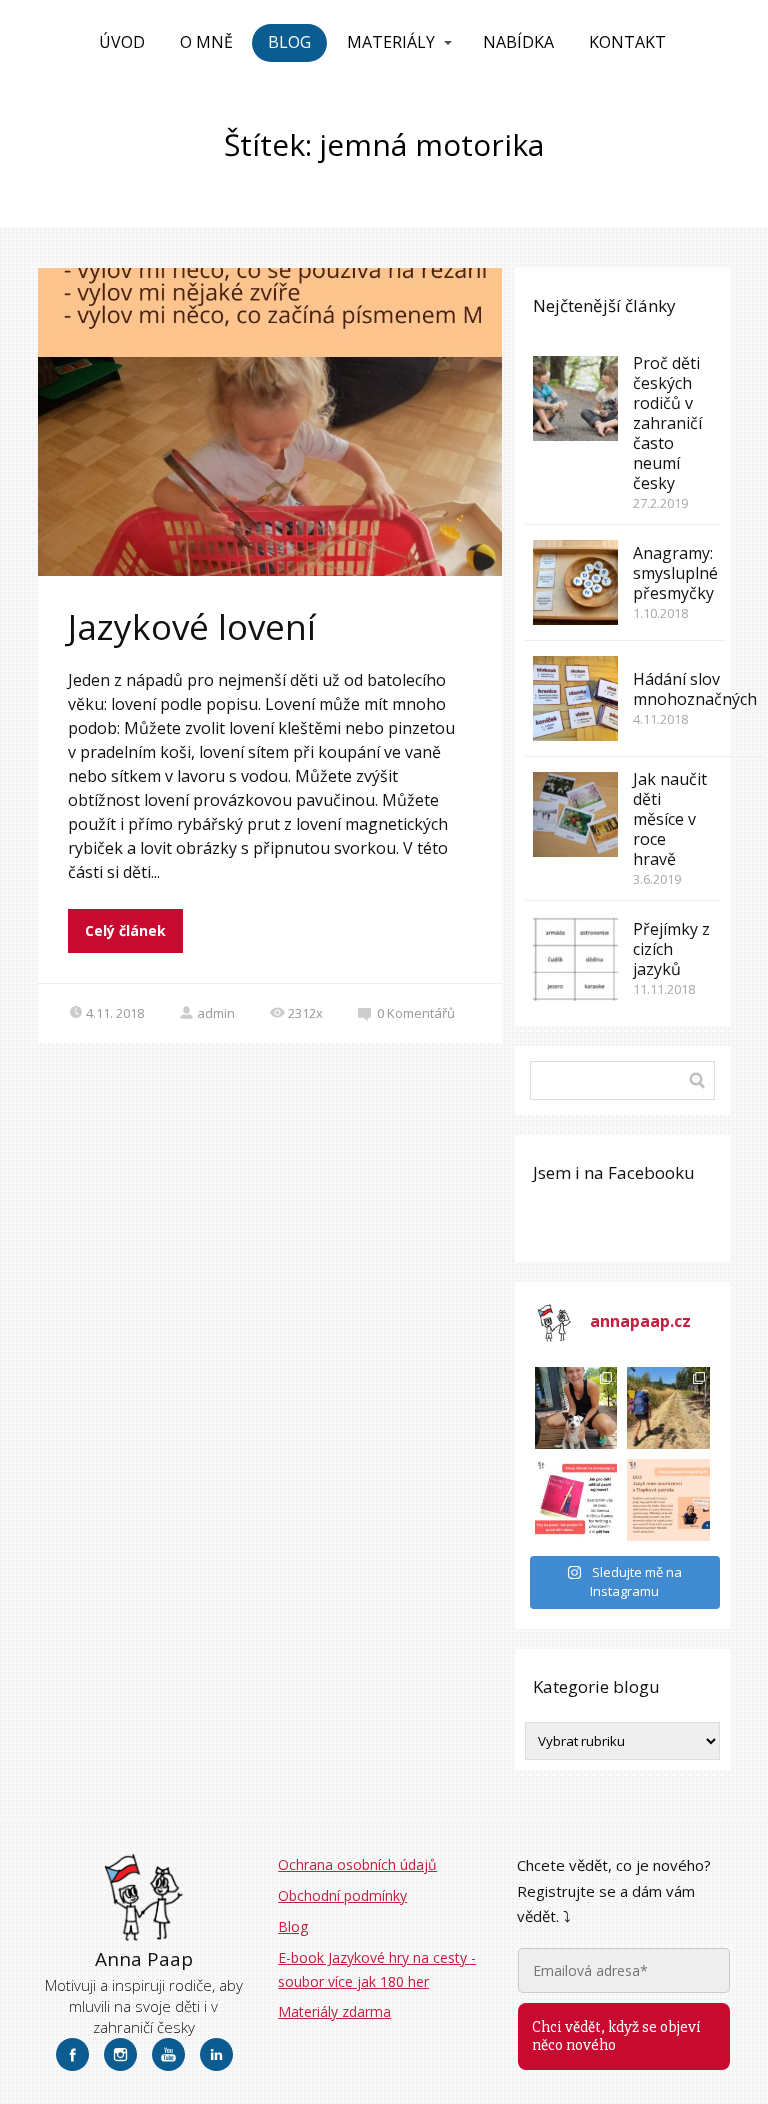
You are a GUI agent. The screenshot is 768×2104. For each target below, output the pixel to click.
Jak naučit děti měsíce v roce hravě (670, 819)
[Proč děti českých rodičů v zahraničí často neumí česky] (575, 398)
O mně (206, 42)
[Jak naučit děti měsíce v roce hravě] (575, 814)
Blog (289, 42)
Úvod (122, 42)
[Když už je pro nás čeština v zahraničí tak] (668, 1500)
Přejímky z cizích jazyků (671, 949)
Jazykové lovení (192, 626)
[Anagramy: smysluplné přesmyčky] (575, 582)
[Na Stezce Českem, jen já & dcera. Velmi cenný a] (668, 1408)
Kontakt (627, 42)
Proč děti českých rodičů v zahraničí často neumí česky (667, 423)
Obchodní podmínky (342, 1895)
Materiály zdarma (334, 2011)
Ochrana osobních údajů (357, 1864)
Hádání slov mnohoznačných (695, 689)
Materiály (391, 42)
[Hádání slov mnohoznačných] (575, 698)
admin (216, 1013)
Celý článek (125, 930)
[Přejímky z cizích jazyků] (575, 958)
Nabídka (518, 42)
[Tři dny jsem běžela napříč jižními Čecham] (576, 1408)
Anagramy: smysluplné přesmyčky (675, 573)
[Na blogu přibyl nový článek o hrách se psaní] (576, 1500)
